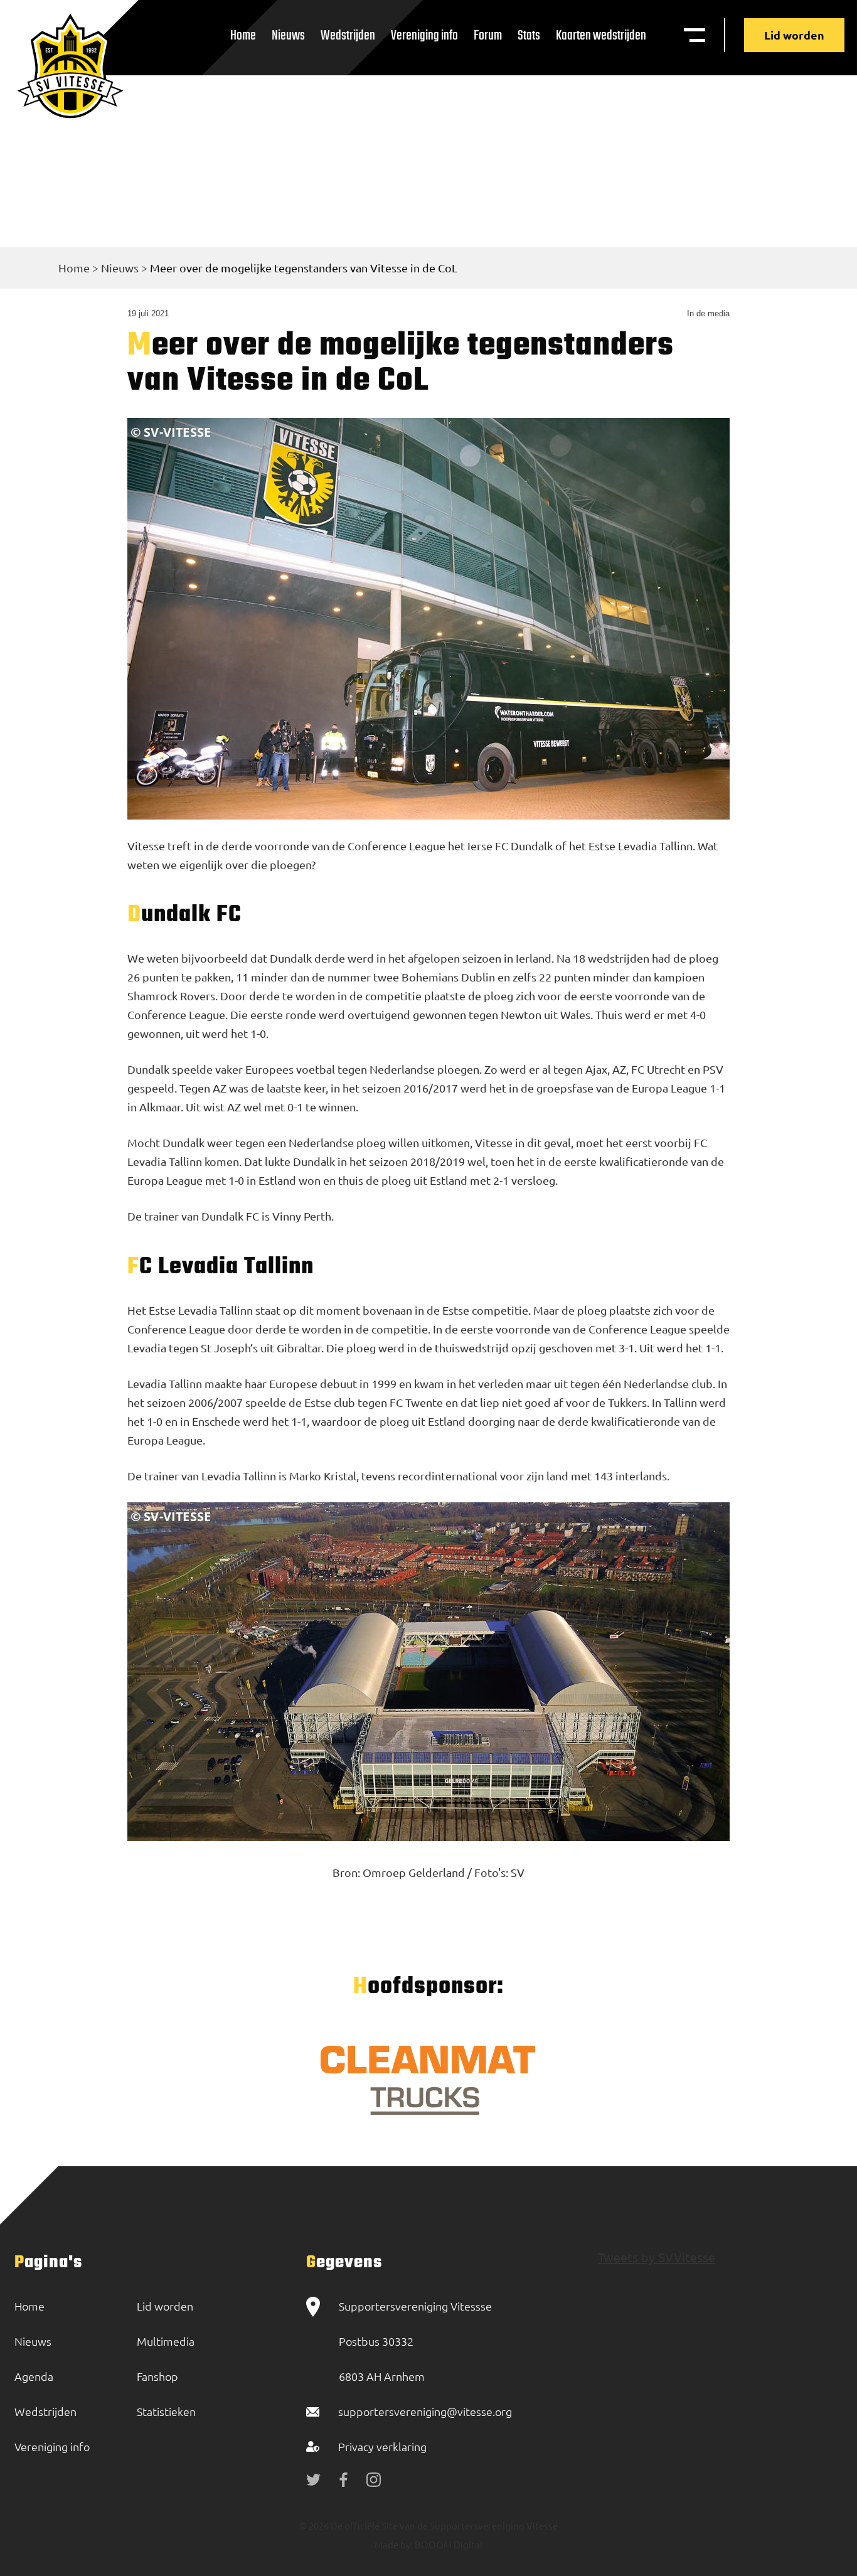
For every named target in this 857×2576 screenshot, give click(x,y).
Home (243, 36)
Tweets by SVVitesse (657, 2257)
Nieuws (288, 36)
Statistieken (166, 2411)
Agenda (34, 2376)
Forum (488, 36)
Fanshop (157, 2376)
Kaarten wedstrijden (601, 36)
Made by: (394, 2544)
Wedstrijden (348, 36)
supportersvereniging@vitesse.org (425, 2411)
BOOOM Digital (448, 2544)
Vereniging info (424, 36)
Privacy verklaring (382, 2446)
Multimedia (166, 2341)
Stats (529, 36)
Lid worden (794, 35)
